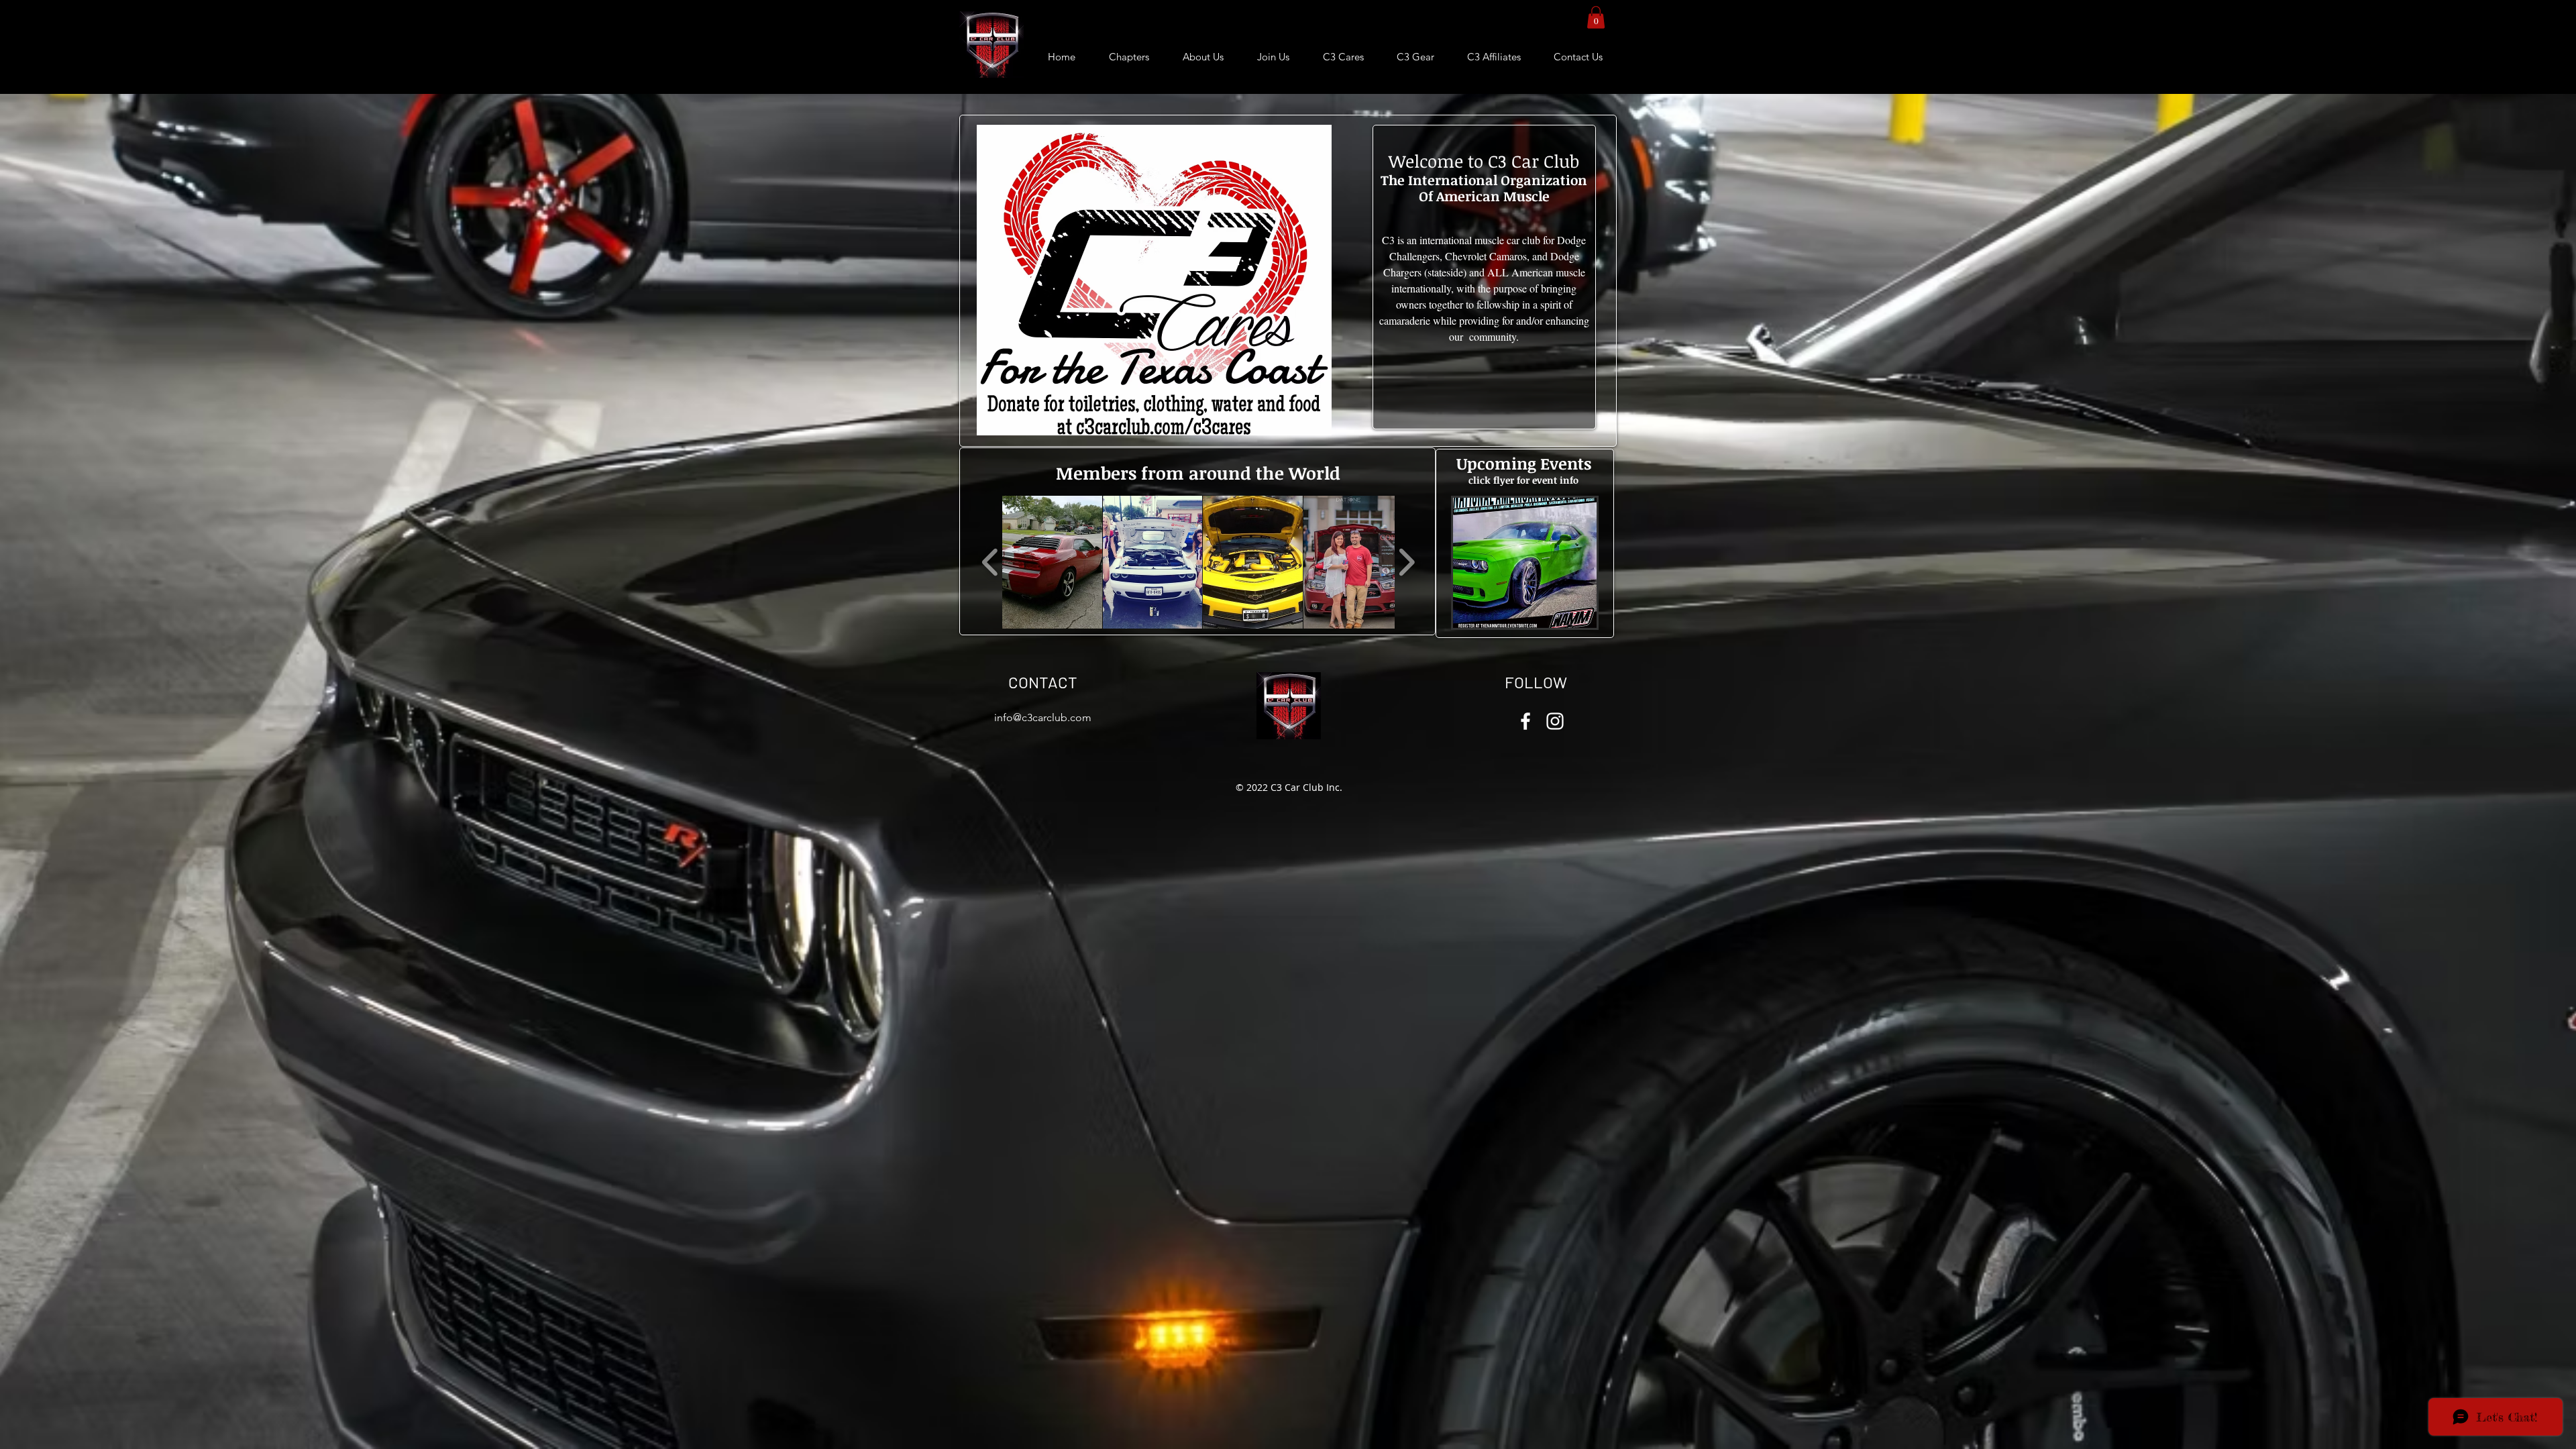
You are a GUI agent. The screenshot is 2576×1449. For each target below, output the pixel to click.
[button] (1596, 17)
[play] (1568, 616)
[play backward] (990, 562)
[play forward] (1406, 562)
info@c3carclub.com (1043, 717)
